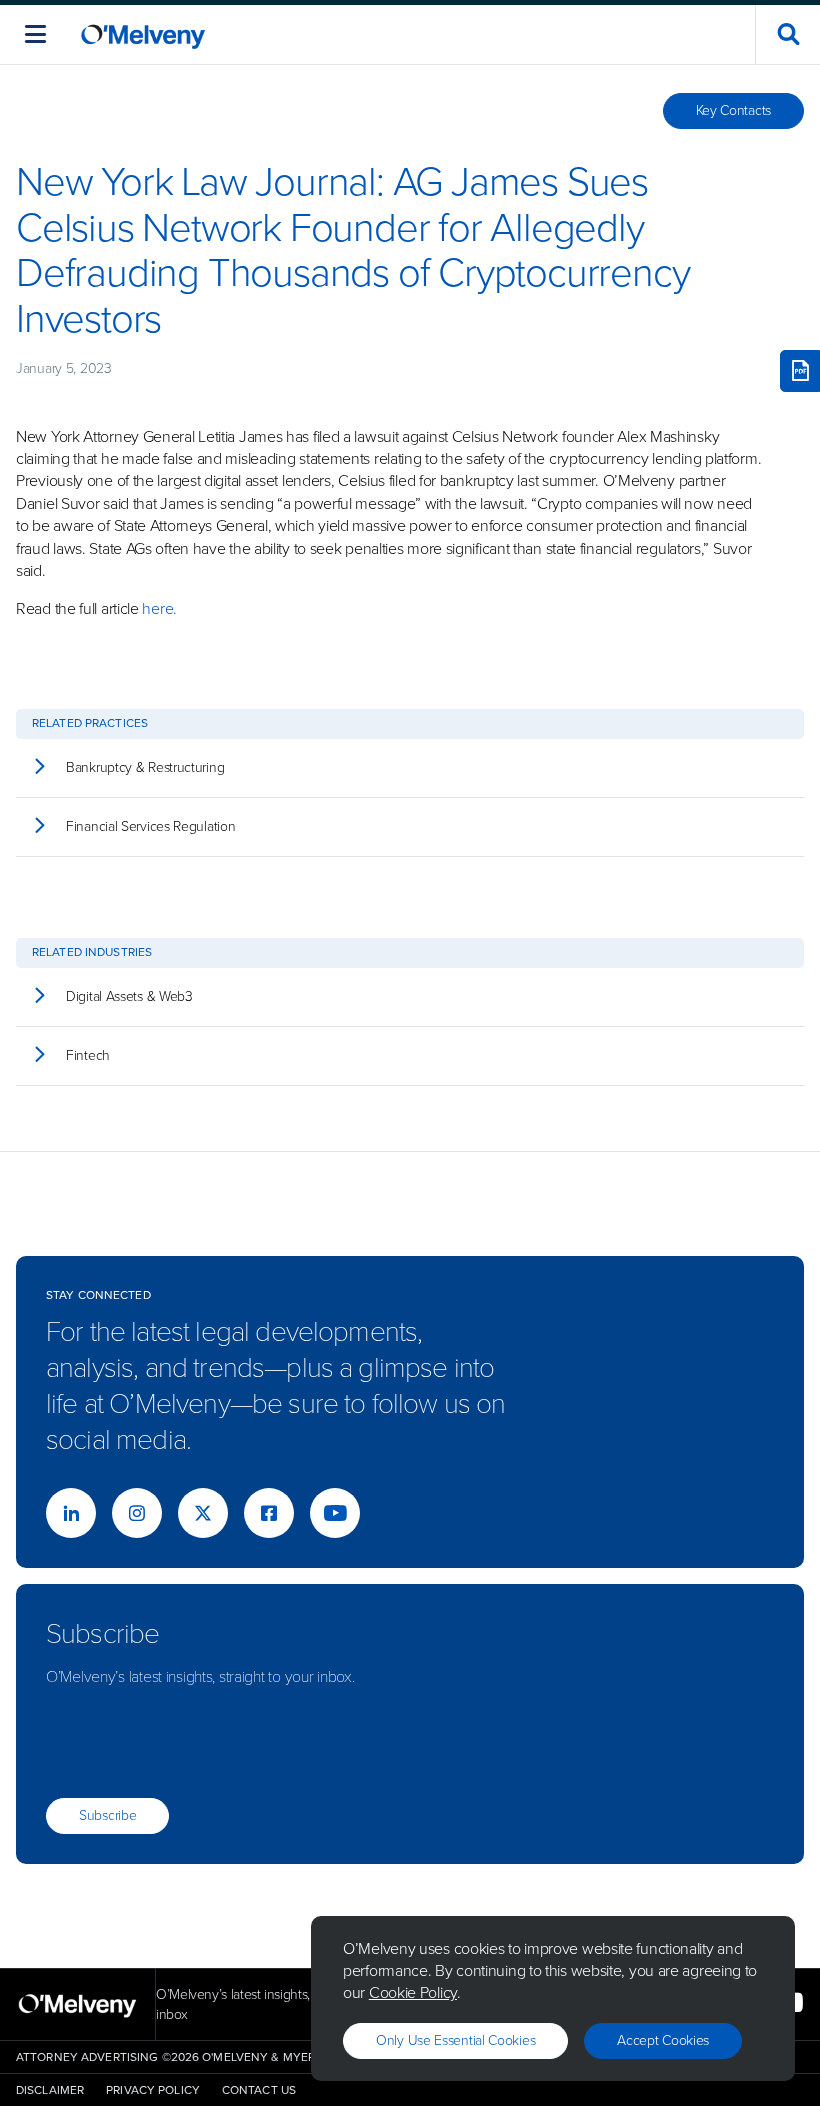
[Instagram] (137, 1513)
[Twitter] (203, 1513)
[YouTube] (335, 1513)
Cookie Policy (413, 1992)
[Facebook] (269, 1513)
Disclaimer (50, 2090)
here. (159, 608)
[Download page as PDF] (800, 371)
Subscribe (107, 1815)
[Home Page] (143, 34)
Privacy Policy (153, 2090)
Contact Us (259, 2090)
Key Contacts (733, 110)
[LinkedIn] (71, 1513)
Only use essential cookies (455, 2040)
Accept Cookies (663, 2040)
